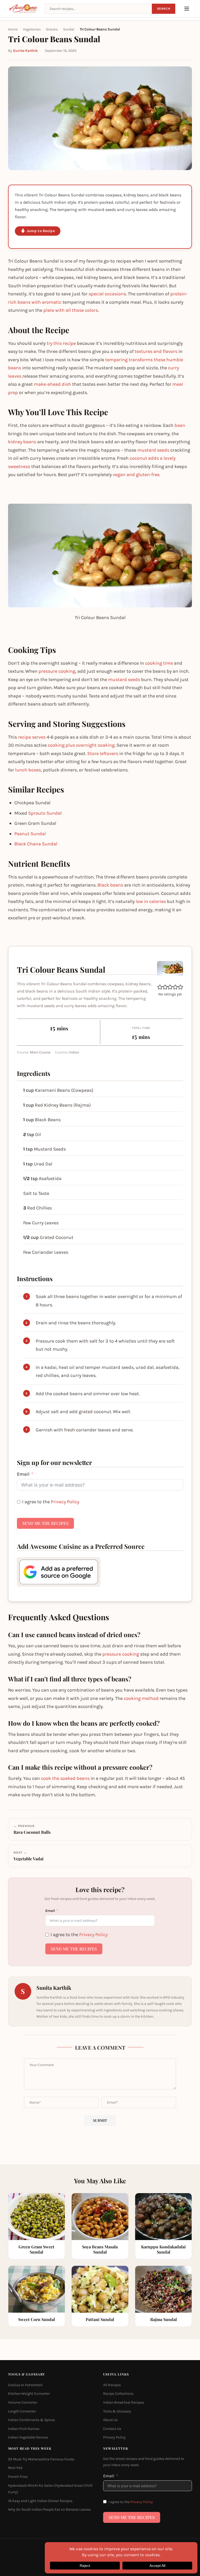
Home (13, 29)
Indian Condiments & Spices (32, 2420)
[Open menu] (187, 9)
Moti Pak (15, 2468)
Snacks (52, 29)
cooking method (141, 1698)
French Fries (18, 2477)
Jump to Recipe (41, 231)
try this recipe (61, 343)
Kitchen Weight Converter (29, 2394)
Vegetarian (32, 29)
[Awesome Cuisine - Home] (23, 9)
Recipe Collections (118, 2394)
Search (164, 9)
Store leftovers (103, 753)
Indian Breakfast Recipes (124, 2402)
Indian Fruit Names (24, 2428)
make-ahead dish (52, 384)
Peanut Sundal (30, 834)
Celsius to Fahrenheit (25, 2385)
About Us (110, 2420)
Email (23, 1474)
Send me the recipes (45, 1523)
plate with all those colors (71, 310)
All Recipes (112, 2385)
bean (180, 425)
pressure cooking (57, 671)
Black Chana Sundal (36, 844)
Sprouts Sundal (45, 813)
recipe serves (32, 737)
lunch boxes (28, 770)
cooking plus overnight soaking (81, 745)
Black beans (110, 885)
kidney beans (22, 442)
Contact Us (112, 2428)
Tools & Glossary (117, 2411)
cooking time (159, 663)
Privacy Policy (65, 1502)
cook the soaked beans (65, 1778)
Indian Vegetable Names (28, 2437)
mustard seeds (153, 450)
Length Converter (22, 2411)
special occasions (107, 294)
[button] (160, 987)
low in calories (151, 901)
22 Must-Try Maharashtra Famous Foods (41, 2459)
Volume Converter (23, 2402)
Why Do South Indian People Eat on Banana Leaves (49, 2509)
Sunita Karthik (25, 51)
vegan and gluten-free (136, 475)
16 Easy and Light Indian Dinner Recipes (40, 2501)
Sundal (69, 29)
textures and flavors (156, 351)
